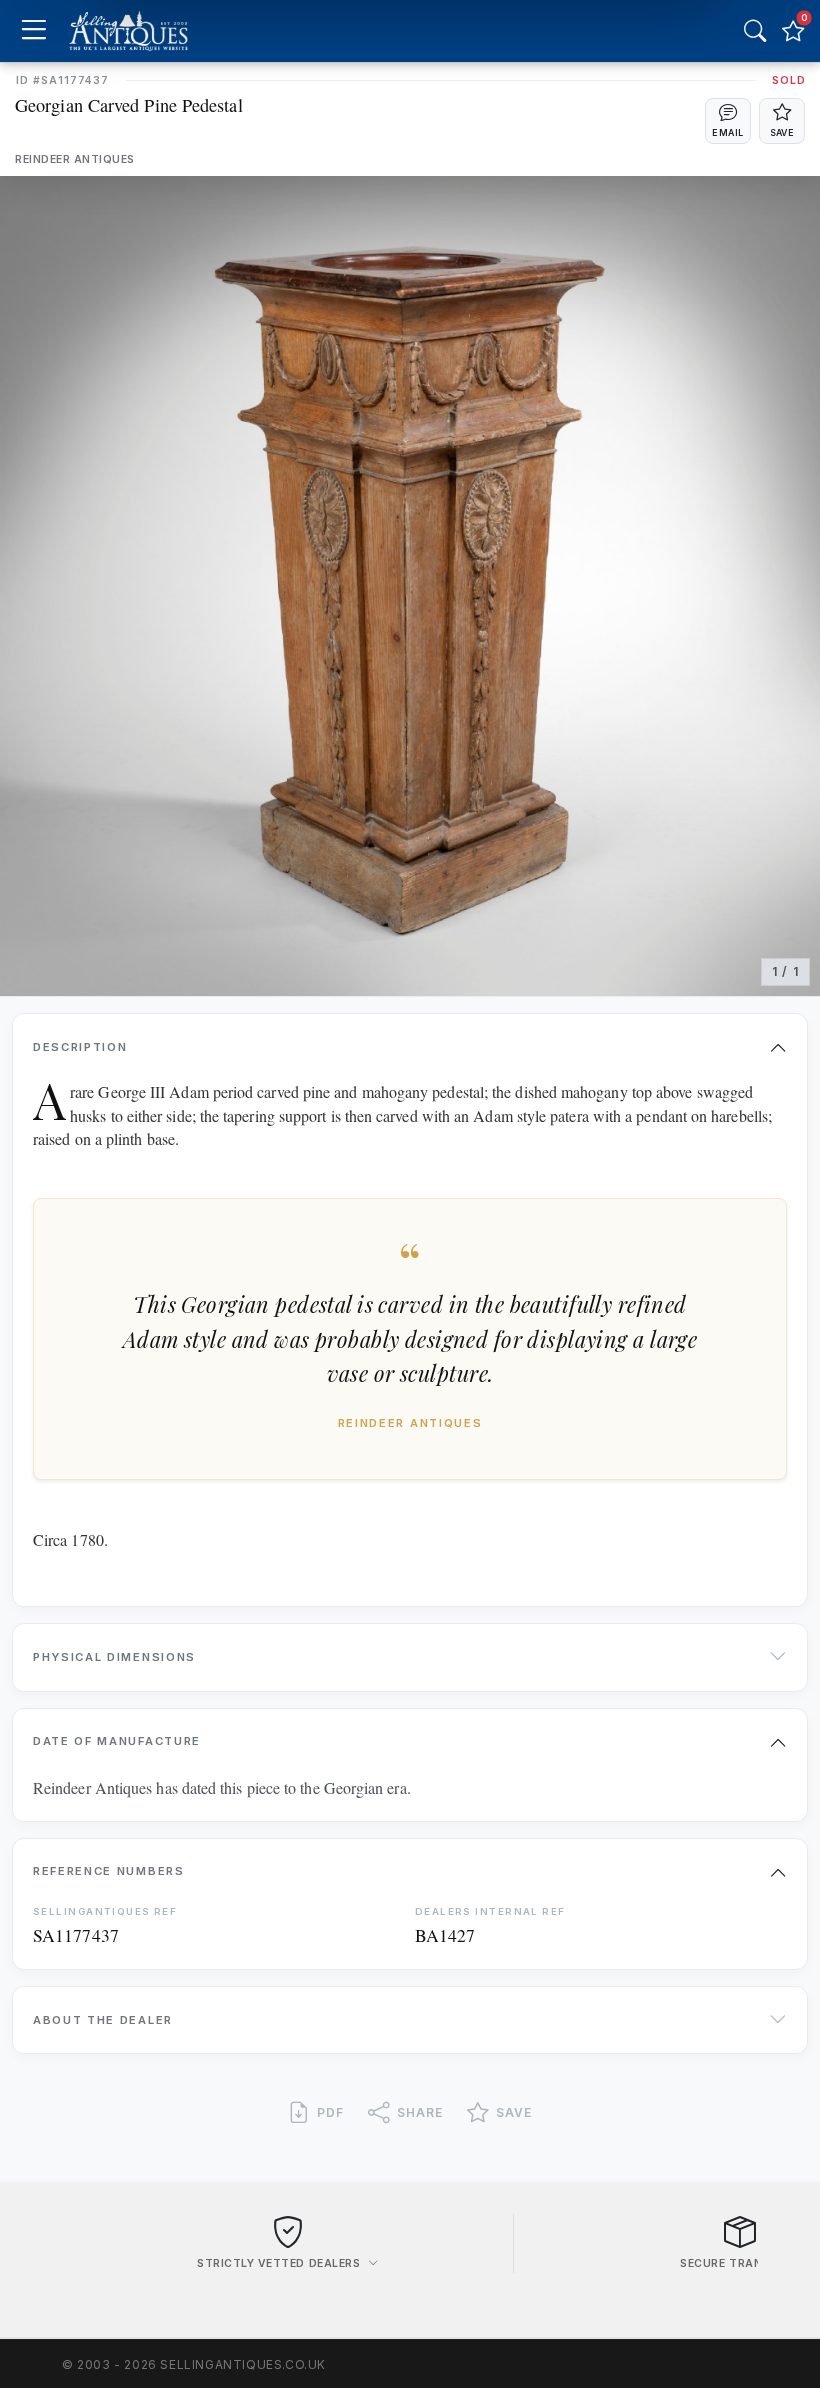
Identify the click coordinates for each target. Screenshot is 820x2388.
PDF (330, 2112)
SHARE (420, 2112)
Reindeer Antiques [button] (75, 159)
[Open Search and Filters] (755, 31)
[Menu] (33, 31)
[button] (728, 121)
